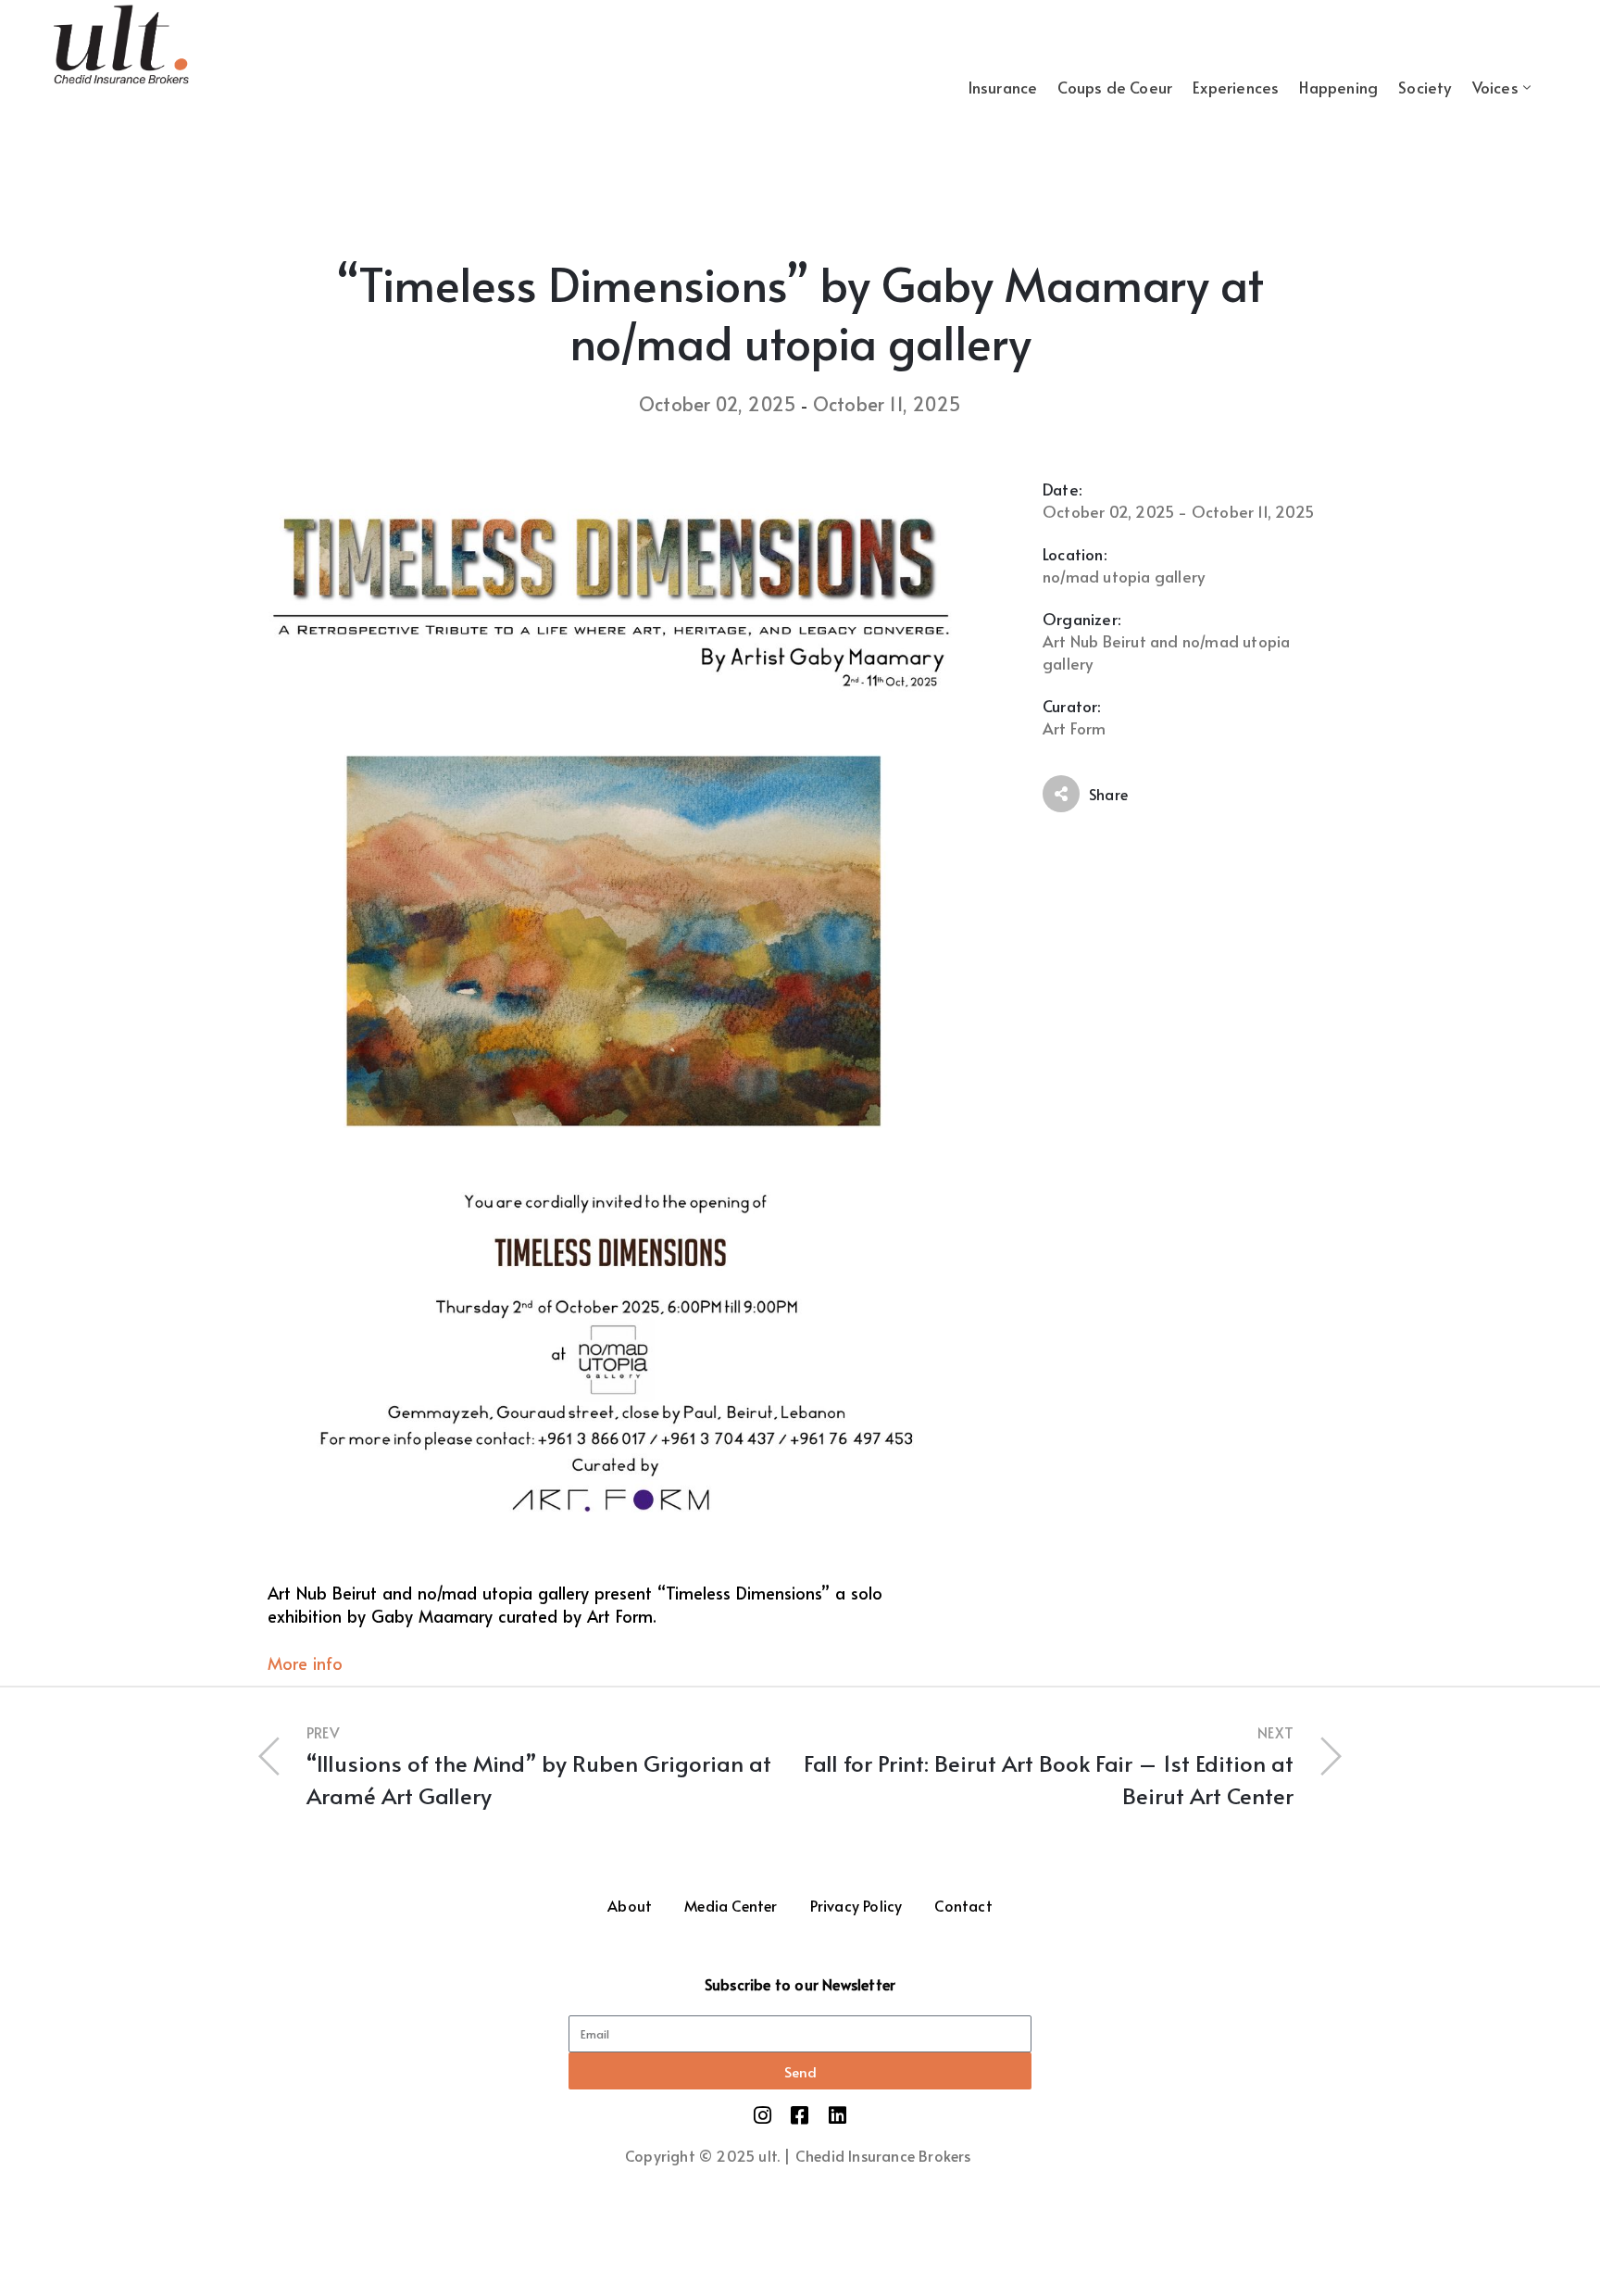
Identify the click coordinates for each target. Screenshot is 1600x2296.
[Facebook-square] (800, 2115)
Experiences (1236, 87)
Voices (1495, 87)
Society (1425, 87)
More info (305, 1663)
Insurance (1003, 87)
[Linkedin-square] (837, 2115)
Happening (1338, 87)
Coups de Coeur (1115, 87)
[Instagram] (763, 2115)
